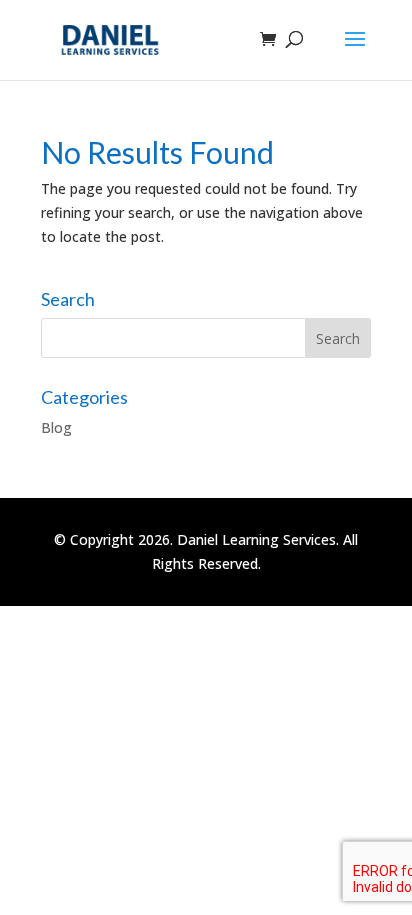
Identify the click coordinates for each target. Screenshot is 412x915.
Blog (56, 427)
